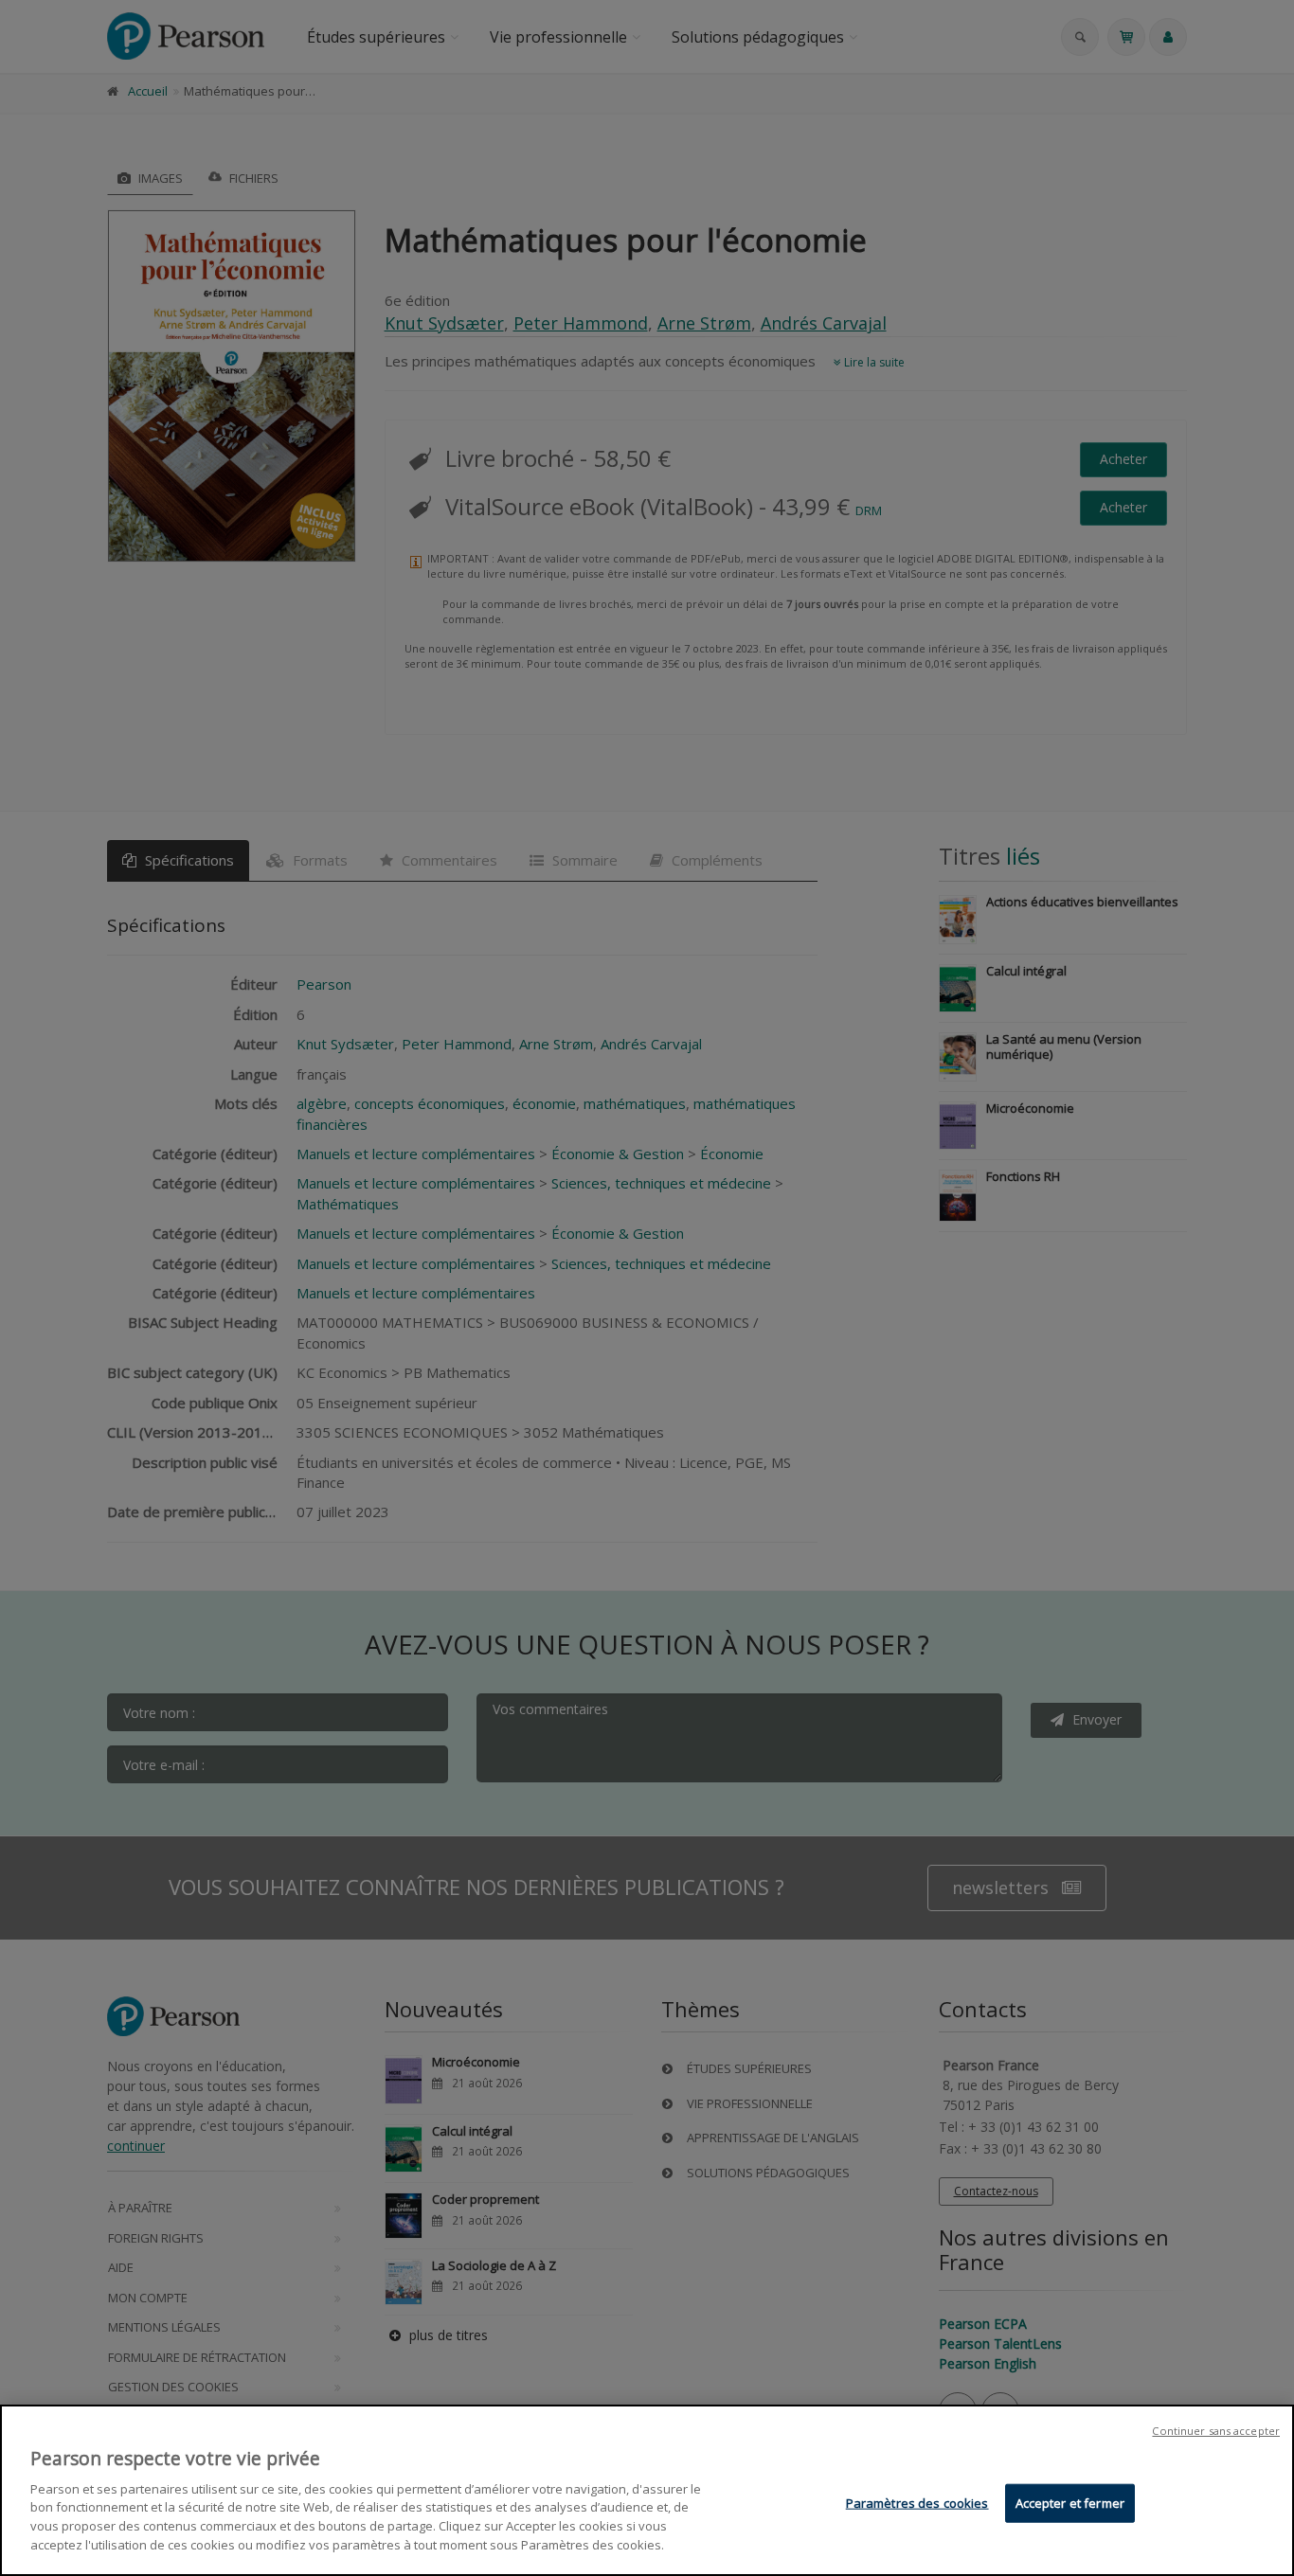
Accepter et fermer (1070, 2503)
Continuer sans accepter (1216, 2431)
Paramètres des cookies (917, 2503)
